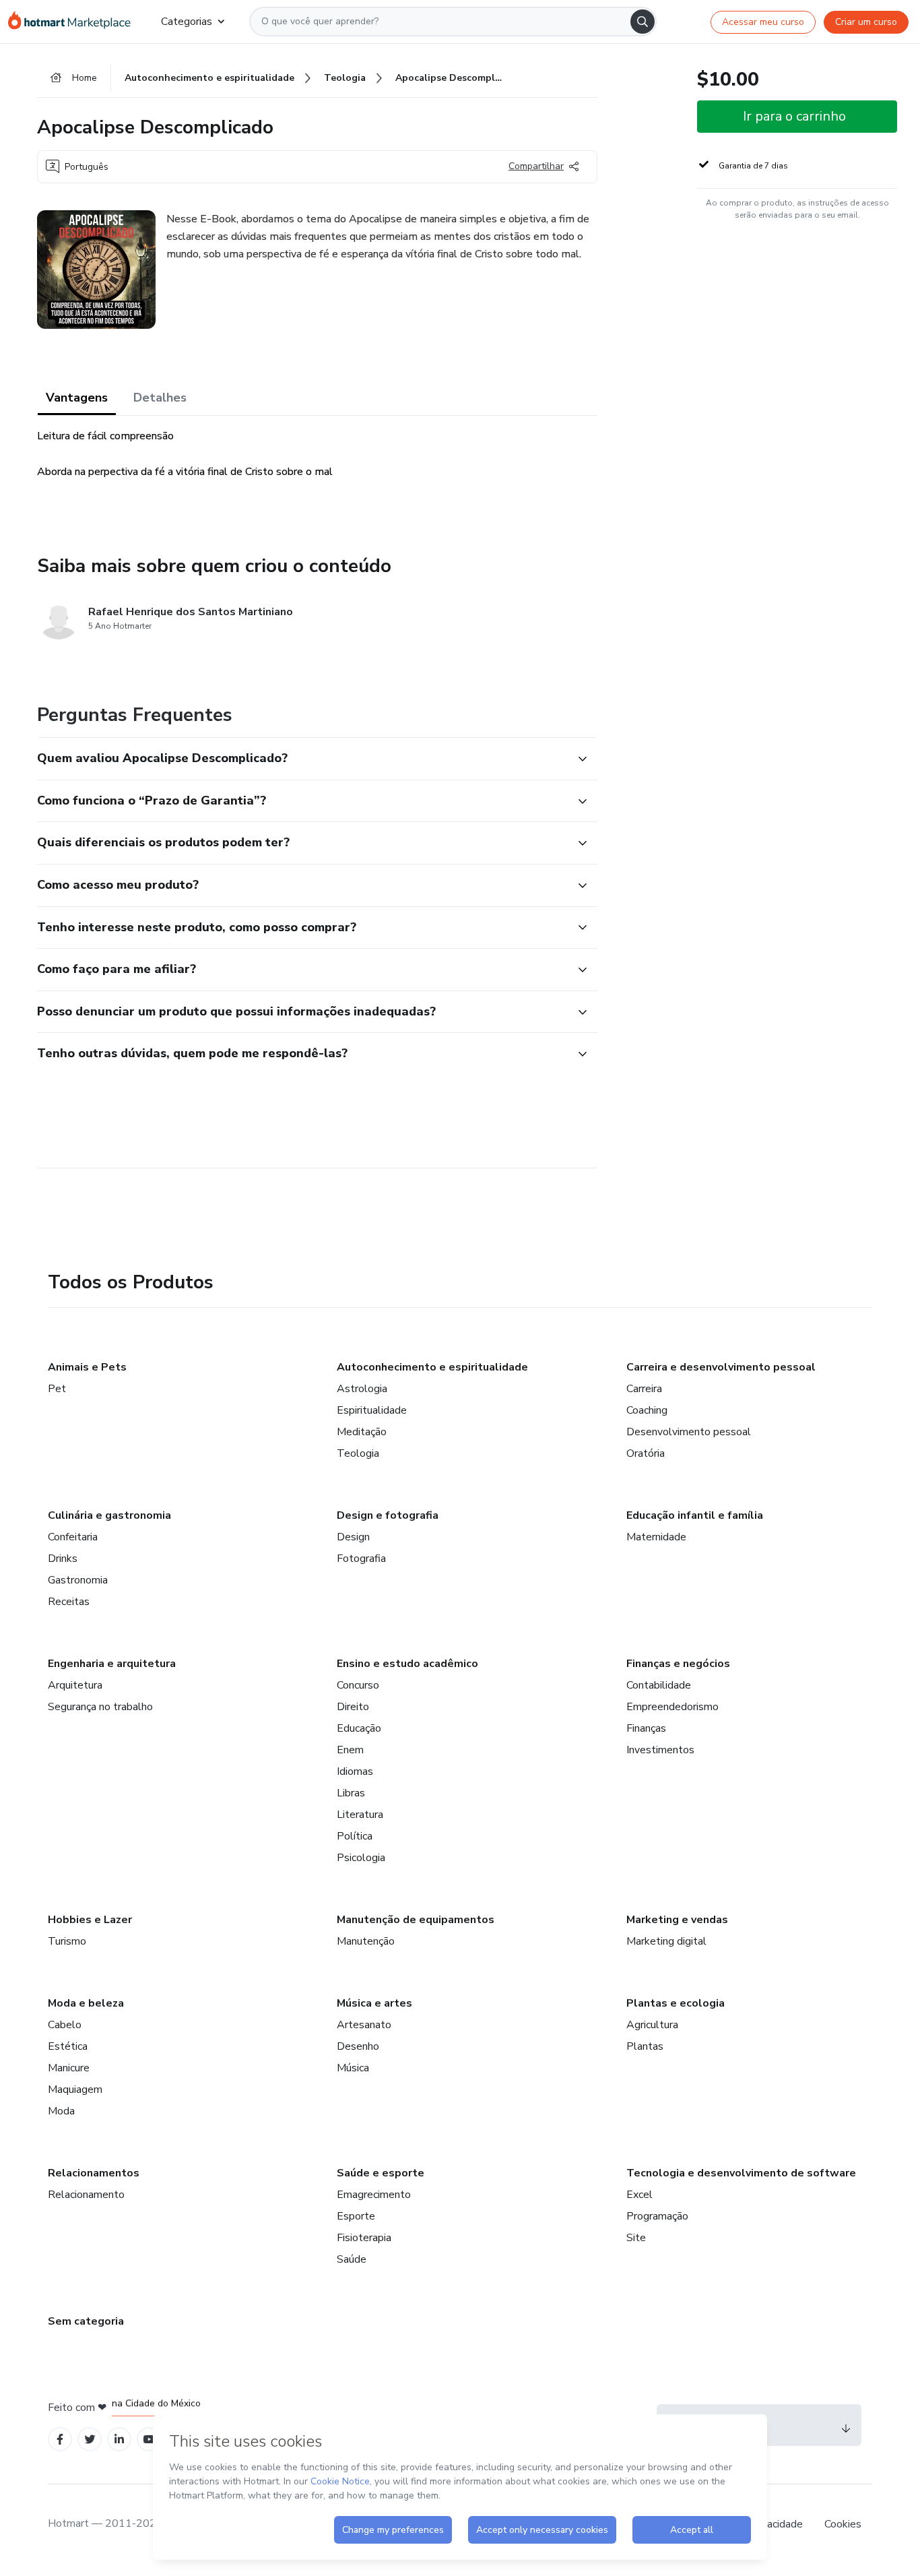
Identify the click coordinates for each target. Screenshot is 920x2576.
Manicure (69, 2068)
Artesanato (364, 2025)
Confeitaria (73, 1537)
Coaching (647, 1410)
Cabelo (65, 2025)
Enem (350, 1750)
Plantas (645, 2046)
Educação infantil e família (695, 1515)
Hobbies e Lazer (90, 1920)
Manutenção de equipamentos (416, 1920)
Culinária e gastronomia (109, 1515)
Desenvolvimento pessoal (689, 1432)
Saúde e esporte (381, 2173)
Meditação (362, 1432)
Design (353, 1537)
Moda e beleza (86, 2003)
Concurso (358, 1685)
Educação (359, 1728)
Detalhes (160, 398)
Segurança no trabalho (100, 1707)
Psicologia (361, 1858)
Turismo (67, 1941)
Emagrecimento (374, 2195)
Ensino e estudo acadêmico (407, 1664)
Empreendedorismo (672, 1707)
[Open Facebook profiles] (60, 2440)
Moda (61, 2111)
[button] (302, 759)
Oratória (646, 1453)
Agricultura (652, 2025)
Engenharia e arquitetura (112, 1664)
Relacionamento (86, 2195)
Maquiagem (75, 2090)
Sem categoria (86, 2321)
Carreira (644, 1389)
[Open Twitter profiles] (90, 2440)
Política (355, 1836)
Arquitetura (75, 1685)
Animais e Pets (87, 1367)
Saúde (352, 2259)
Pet (57, 1389)
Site (636, 2238)
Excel (639, 2195)
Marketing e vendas (677, 1920)
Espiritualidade (372, 1410)
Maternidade (656, 1537)
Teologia (358, 1453)
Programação (657, 2216)
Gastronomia (78, 1580)
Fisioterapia (364, 2238)
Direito (353, 1707)
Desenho (358, 2046)
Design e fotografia (388, 1515)
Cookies (843, 2524)
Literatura (360, 1815)
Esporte (356, 2216)
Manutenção (366, 1941)
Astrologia (362, 1389)
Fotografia (361, 1559)
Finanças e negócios (678, 1664)
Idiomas (355, 1771)
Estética (68, 2046)
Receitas (69, 1602)
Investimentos (660, 1750)
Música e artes (374, 2003)
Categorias (187, 22)
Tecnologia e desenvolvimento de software (741, 2173)
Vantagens (77, 398)
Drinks (63, 1559)
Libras (351, 1793)
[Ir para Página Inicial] (74, 22)
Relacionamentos (94, 2173)
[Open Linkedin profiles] (119, 2440)
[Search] (643, 22)
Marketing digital (666, 1941)
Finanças (646, 1728)
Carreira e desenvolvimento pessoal (721, 1367)
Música (353, 2068)
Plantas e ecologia (676, 2003)
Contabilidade (659, 1685)
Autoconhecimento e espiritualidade (432, 1367)
